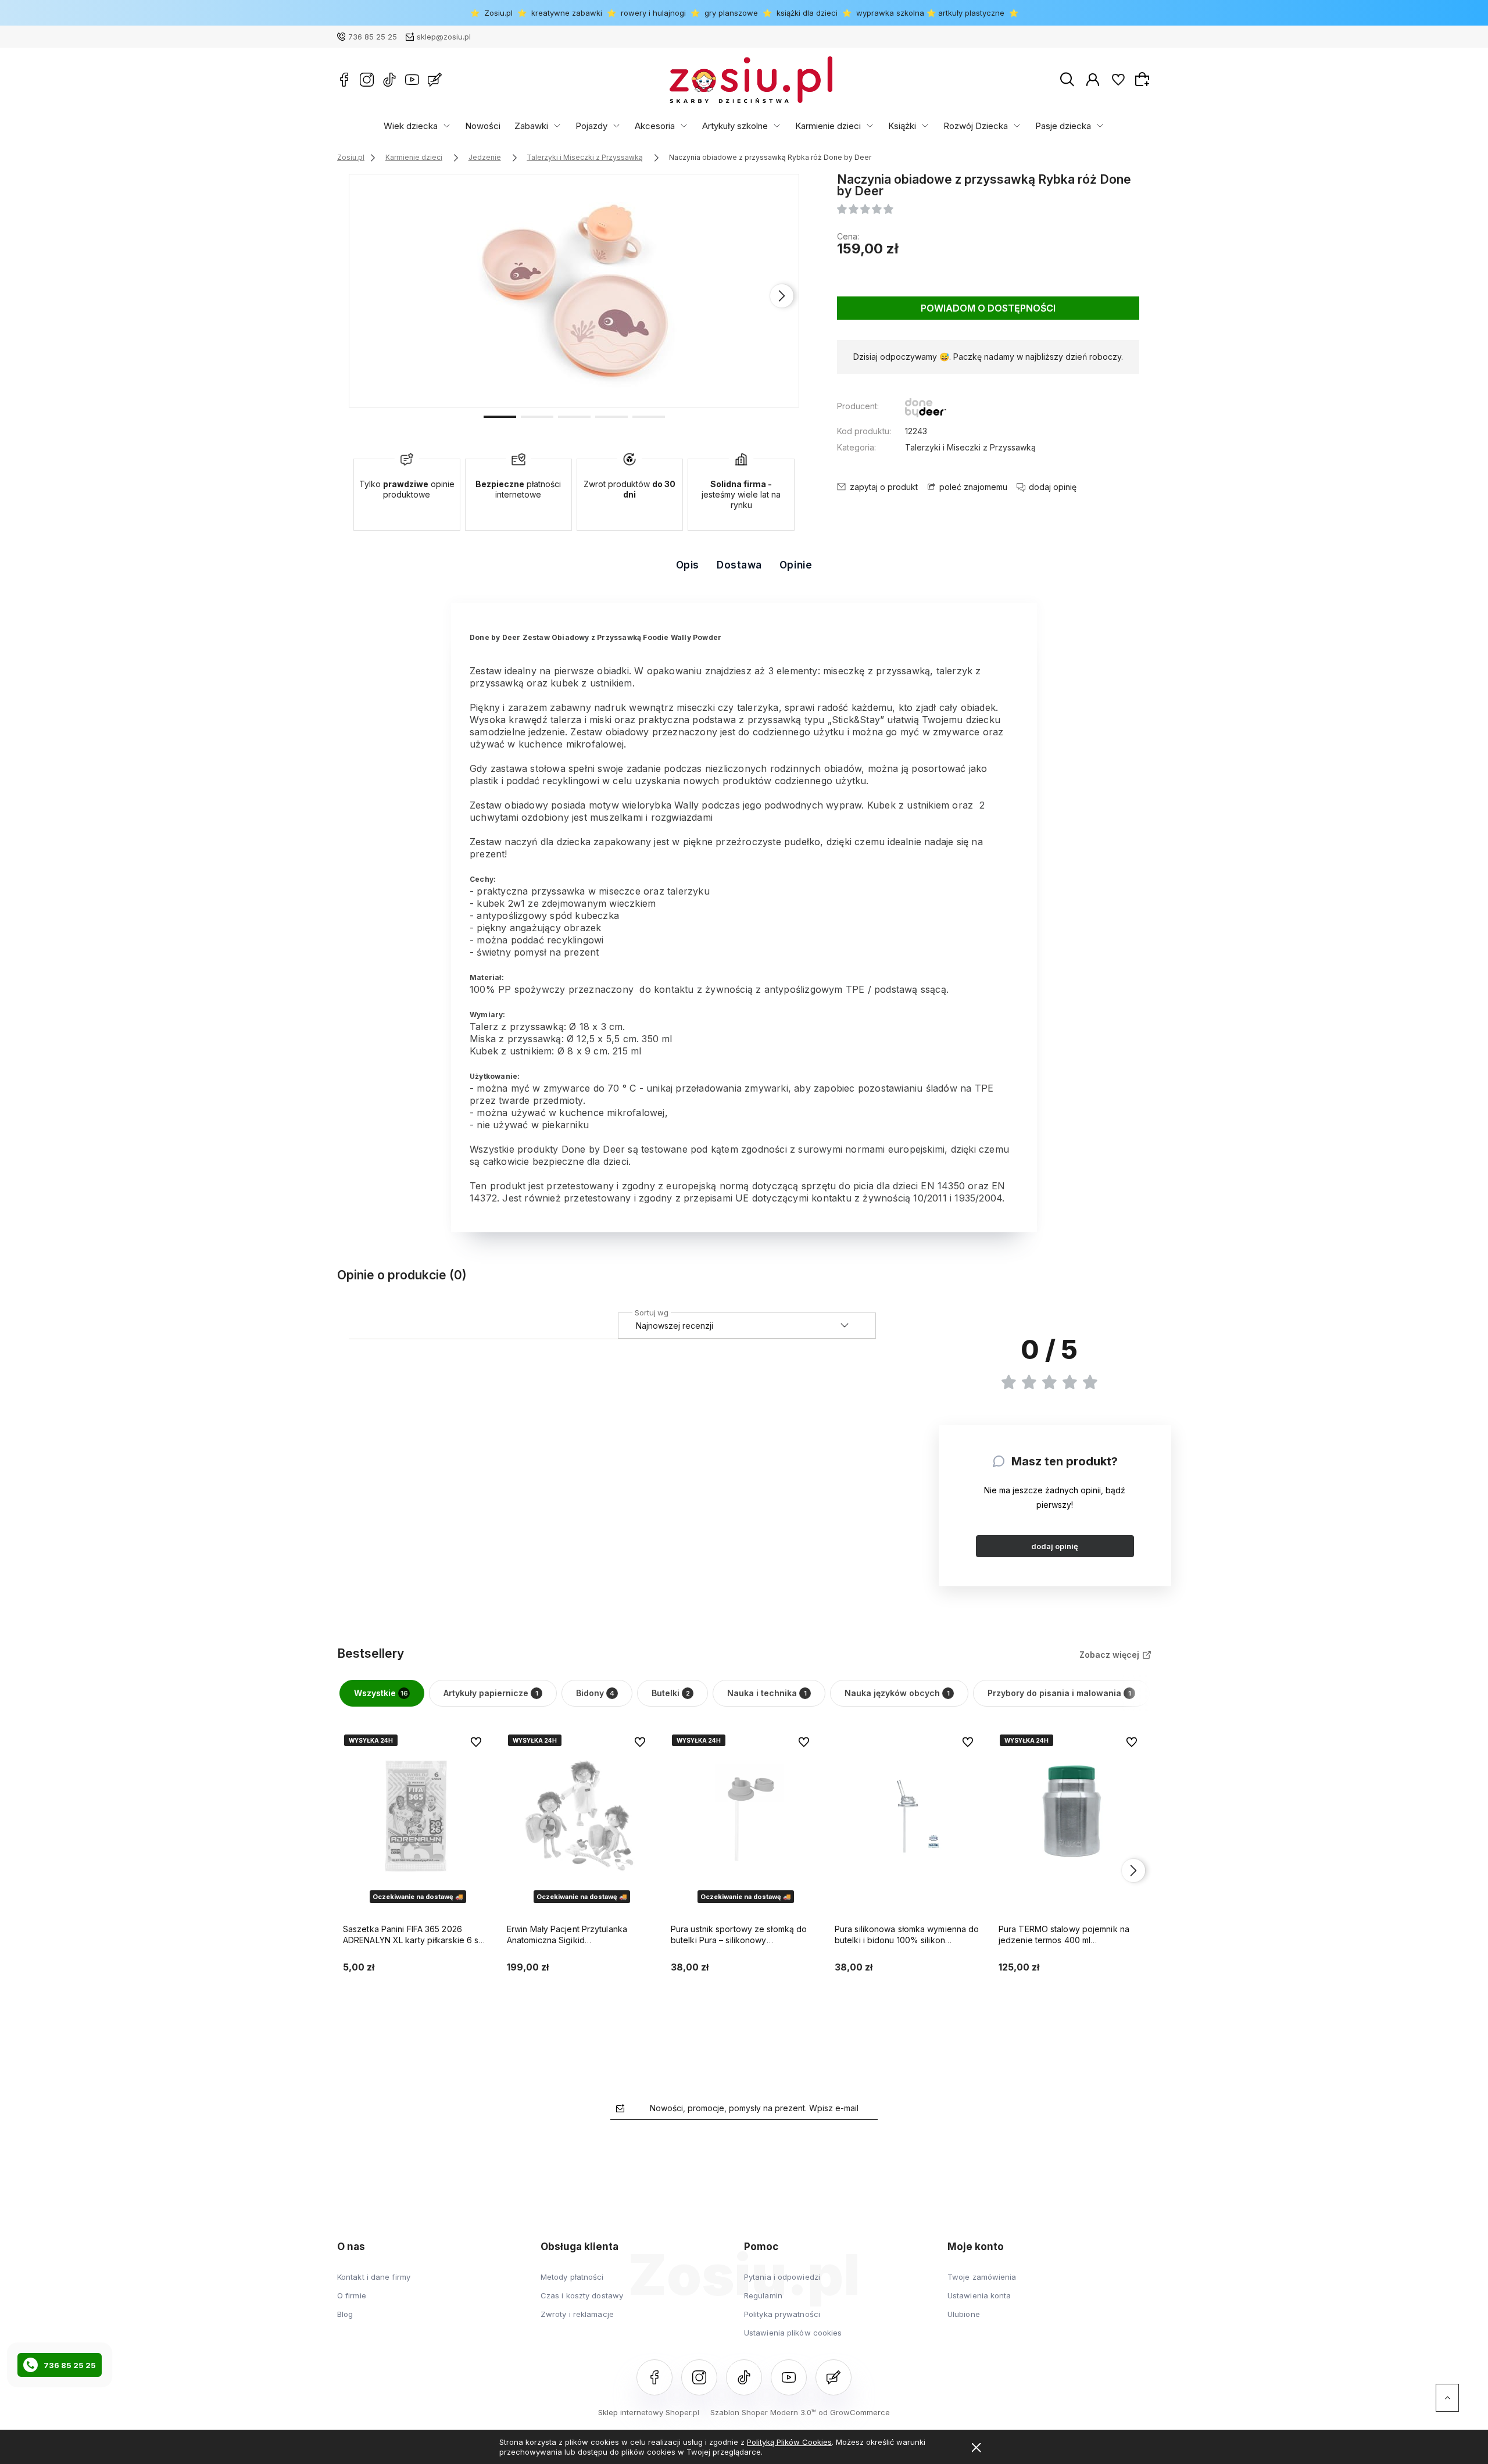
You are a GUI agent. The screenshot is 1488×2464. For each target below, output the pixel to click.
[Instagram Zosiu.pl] (367, 80)
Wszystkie (381, 1693)
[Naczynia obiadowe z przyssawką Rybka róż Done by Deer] (575, 291)
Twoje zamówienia (982, 2277)
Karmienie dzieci (828, 126)
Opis (688, 565)
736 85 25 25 (373, 37)
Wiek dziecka (411, 126)
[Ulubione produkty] (1118, 80)
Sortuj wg (652, 1311)
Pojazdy (591, 126)
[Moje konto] (1093, 80)
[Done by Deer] (926, 410)
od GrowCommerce (854, 2412)
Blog (345, 2314)
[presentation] (366, 296)
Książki (902, 126)
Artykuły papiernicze (491, 1693)
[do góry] (1447, 2398)
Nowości (483, 126)
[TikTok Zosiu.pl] (389, 80)
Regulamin (763, 2295)
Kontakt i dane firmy (374, 2277)
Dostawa (739, 565)
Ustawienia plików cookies (793, 2333)
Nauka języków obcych (897, 1693)
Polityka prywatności (782, 2314)
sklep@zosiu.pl (444, 37)
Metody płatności (572, 2277)
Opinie (796, 565)
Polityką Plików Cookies (789, 2442)
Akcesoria (655, 126)
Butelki (671, 1693)
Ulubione (964, 2314)
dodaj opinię (1055, 1546)
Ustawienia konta (979, 2295)
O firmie (352, 2295)
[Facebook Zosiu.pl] (344, 80)
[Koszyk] (1144, 79)
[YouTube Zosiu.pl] (412, 80)
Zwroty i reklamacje (577, 2314)
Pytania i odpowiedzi (782, 2277)
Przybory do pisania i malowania (1059, 1693)
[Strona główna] (751, 80)
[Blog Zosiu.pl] (435, 80)
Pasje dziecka (1063, 126)
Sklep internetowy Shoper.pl (649, 2412)
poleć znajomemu (973, 487)
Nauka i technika (767, 1693)
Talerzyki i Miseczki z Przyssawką (970, 447)
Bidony (595, 1693)
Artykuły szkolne (735, 126)
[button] (500, 416)
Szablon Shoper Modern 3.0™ (763, 2412)
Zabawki (531, 126)
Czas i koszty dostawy (582, 2295)
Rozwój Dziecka (976, 126)
